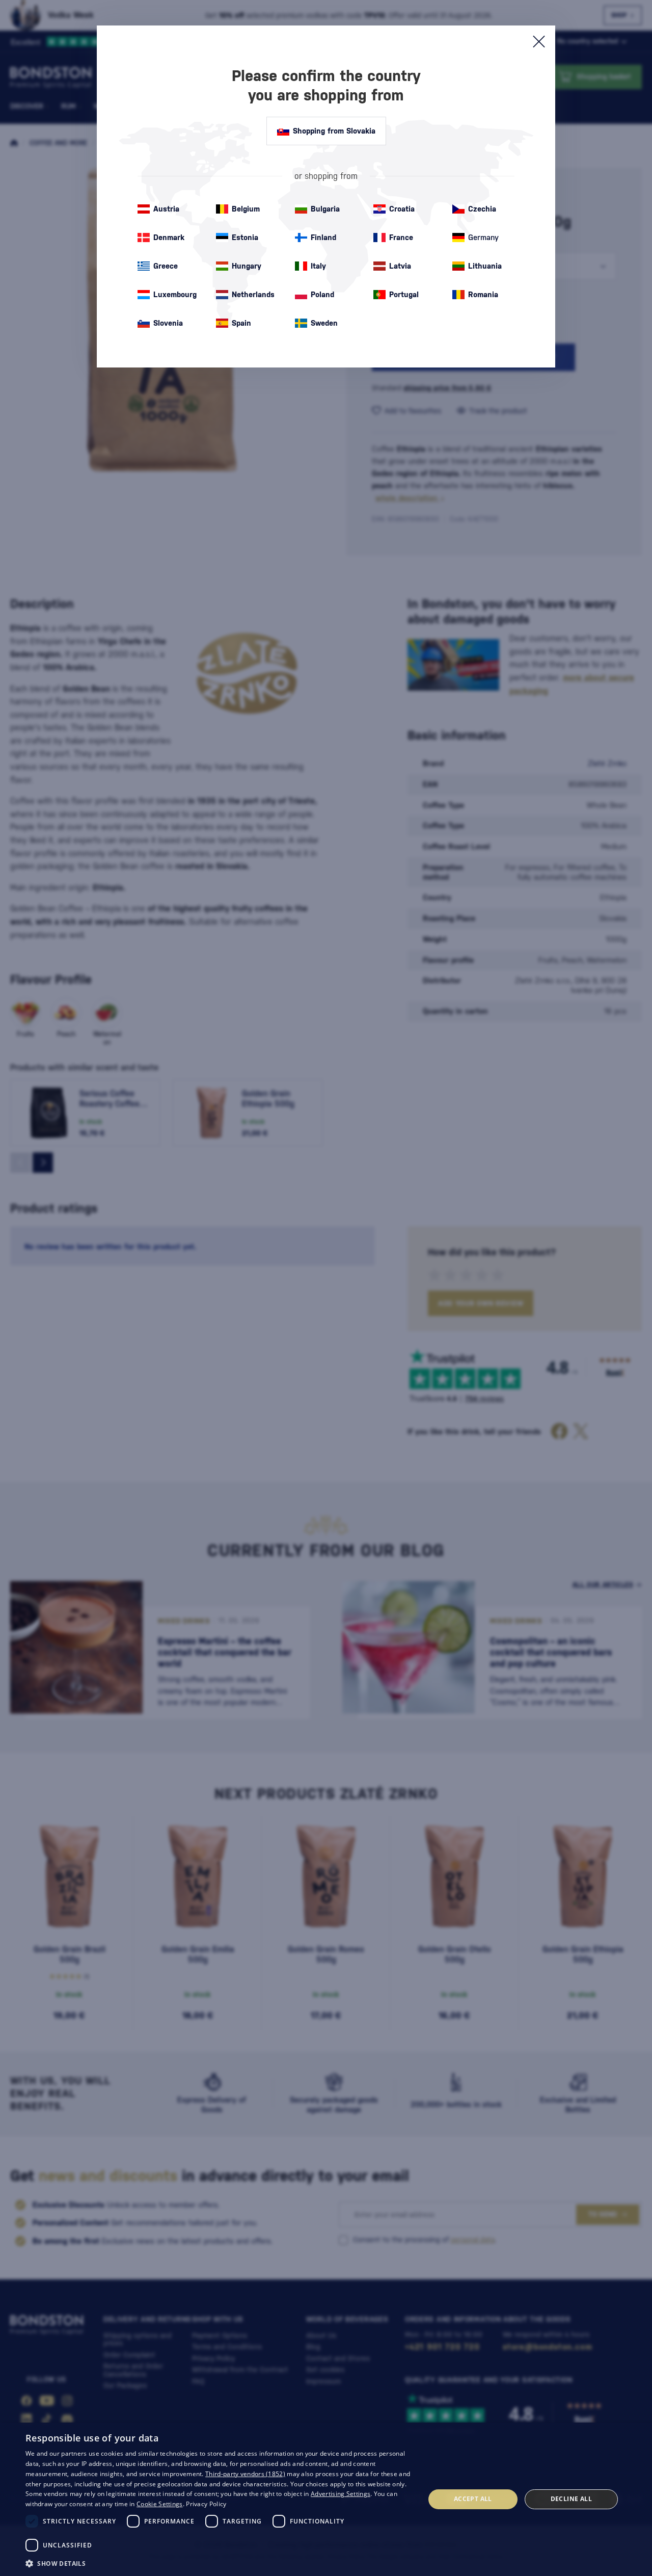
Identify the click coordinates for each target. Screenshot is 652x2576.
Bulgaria (325, 209)
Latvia (400, 266)
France (401, 237)
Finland (323, 237)
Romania (483, 294)
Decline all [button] (571, 2499)
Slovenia (168, 323)
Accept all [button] (473, 2499)
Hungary (247, 266)
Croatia (402, 209)
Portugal (404, 294)
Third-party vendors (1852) (245, 2474)
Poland (322, 294)
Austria (166, 209)
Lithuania (485, 266)
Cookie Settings (160, 2504)
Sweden (324, 323)
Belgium (246, 209)
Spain (241, 323)
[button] (219, 2563)
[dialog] (326, 2499)
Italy (318, 266)
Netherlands (253, 294)
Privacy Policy (206, 2504)
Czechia (482, 209)
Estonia (245, 237)
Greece (166, 266)
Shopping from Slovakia (334, 131)
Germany (483, 237)
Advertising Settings (341, 2494)
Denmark (169, 237)
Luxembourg (175, 294)
